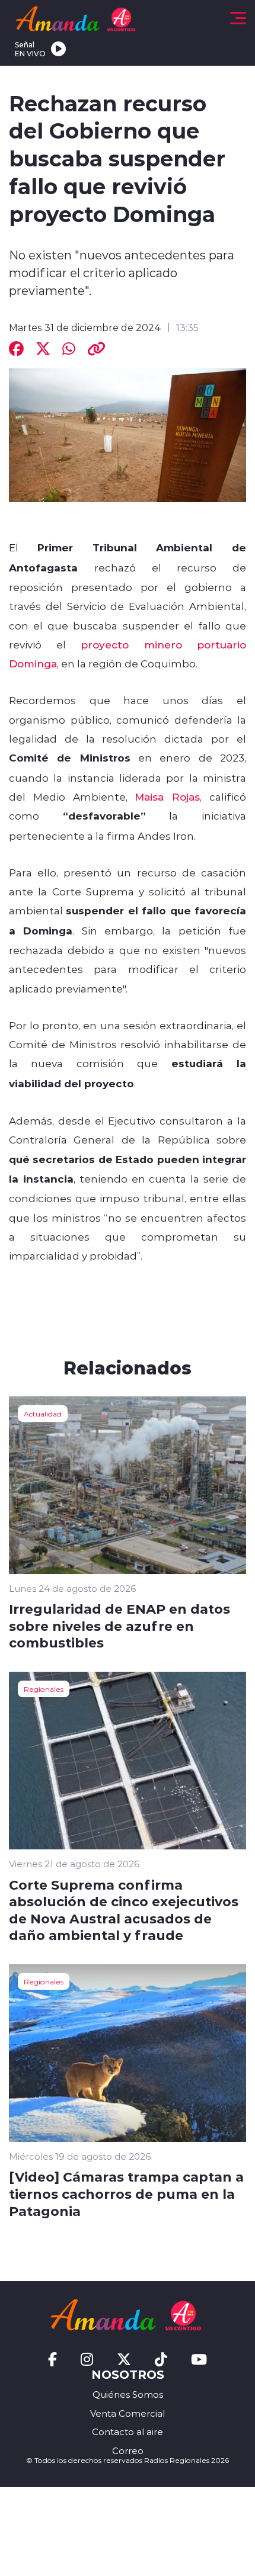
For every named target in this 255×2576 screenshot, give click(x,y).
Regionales (44, 1689)
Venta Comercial (128, 2413)
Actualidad (43, 1414)
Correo (128, 2451)
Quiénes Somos (128, 2394)
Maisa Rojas (167, 796)
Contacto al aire (128, 2432)
